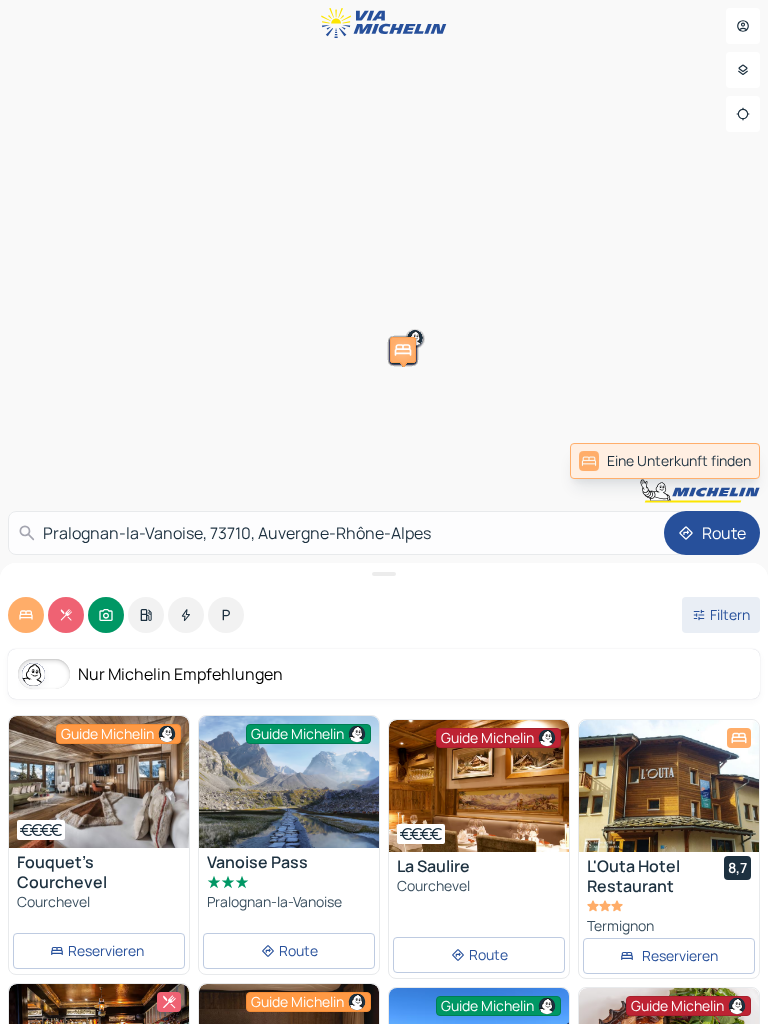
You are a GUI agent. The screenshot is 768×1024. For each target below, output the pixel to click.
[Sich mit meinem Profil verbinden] (743, 26)
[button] (638, 223)
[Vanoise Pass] (289, 782)
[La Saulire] (479, 786)
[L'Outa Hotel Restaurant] (669, 786)
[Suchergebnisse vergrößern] (384, 574)
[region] (99, 782)
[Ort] (743, 114)
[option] (26, 615)
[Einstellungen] (743, 70)
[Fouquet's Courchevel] (99, 782)
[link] (665, 461)
